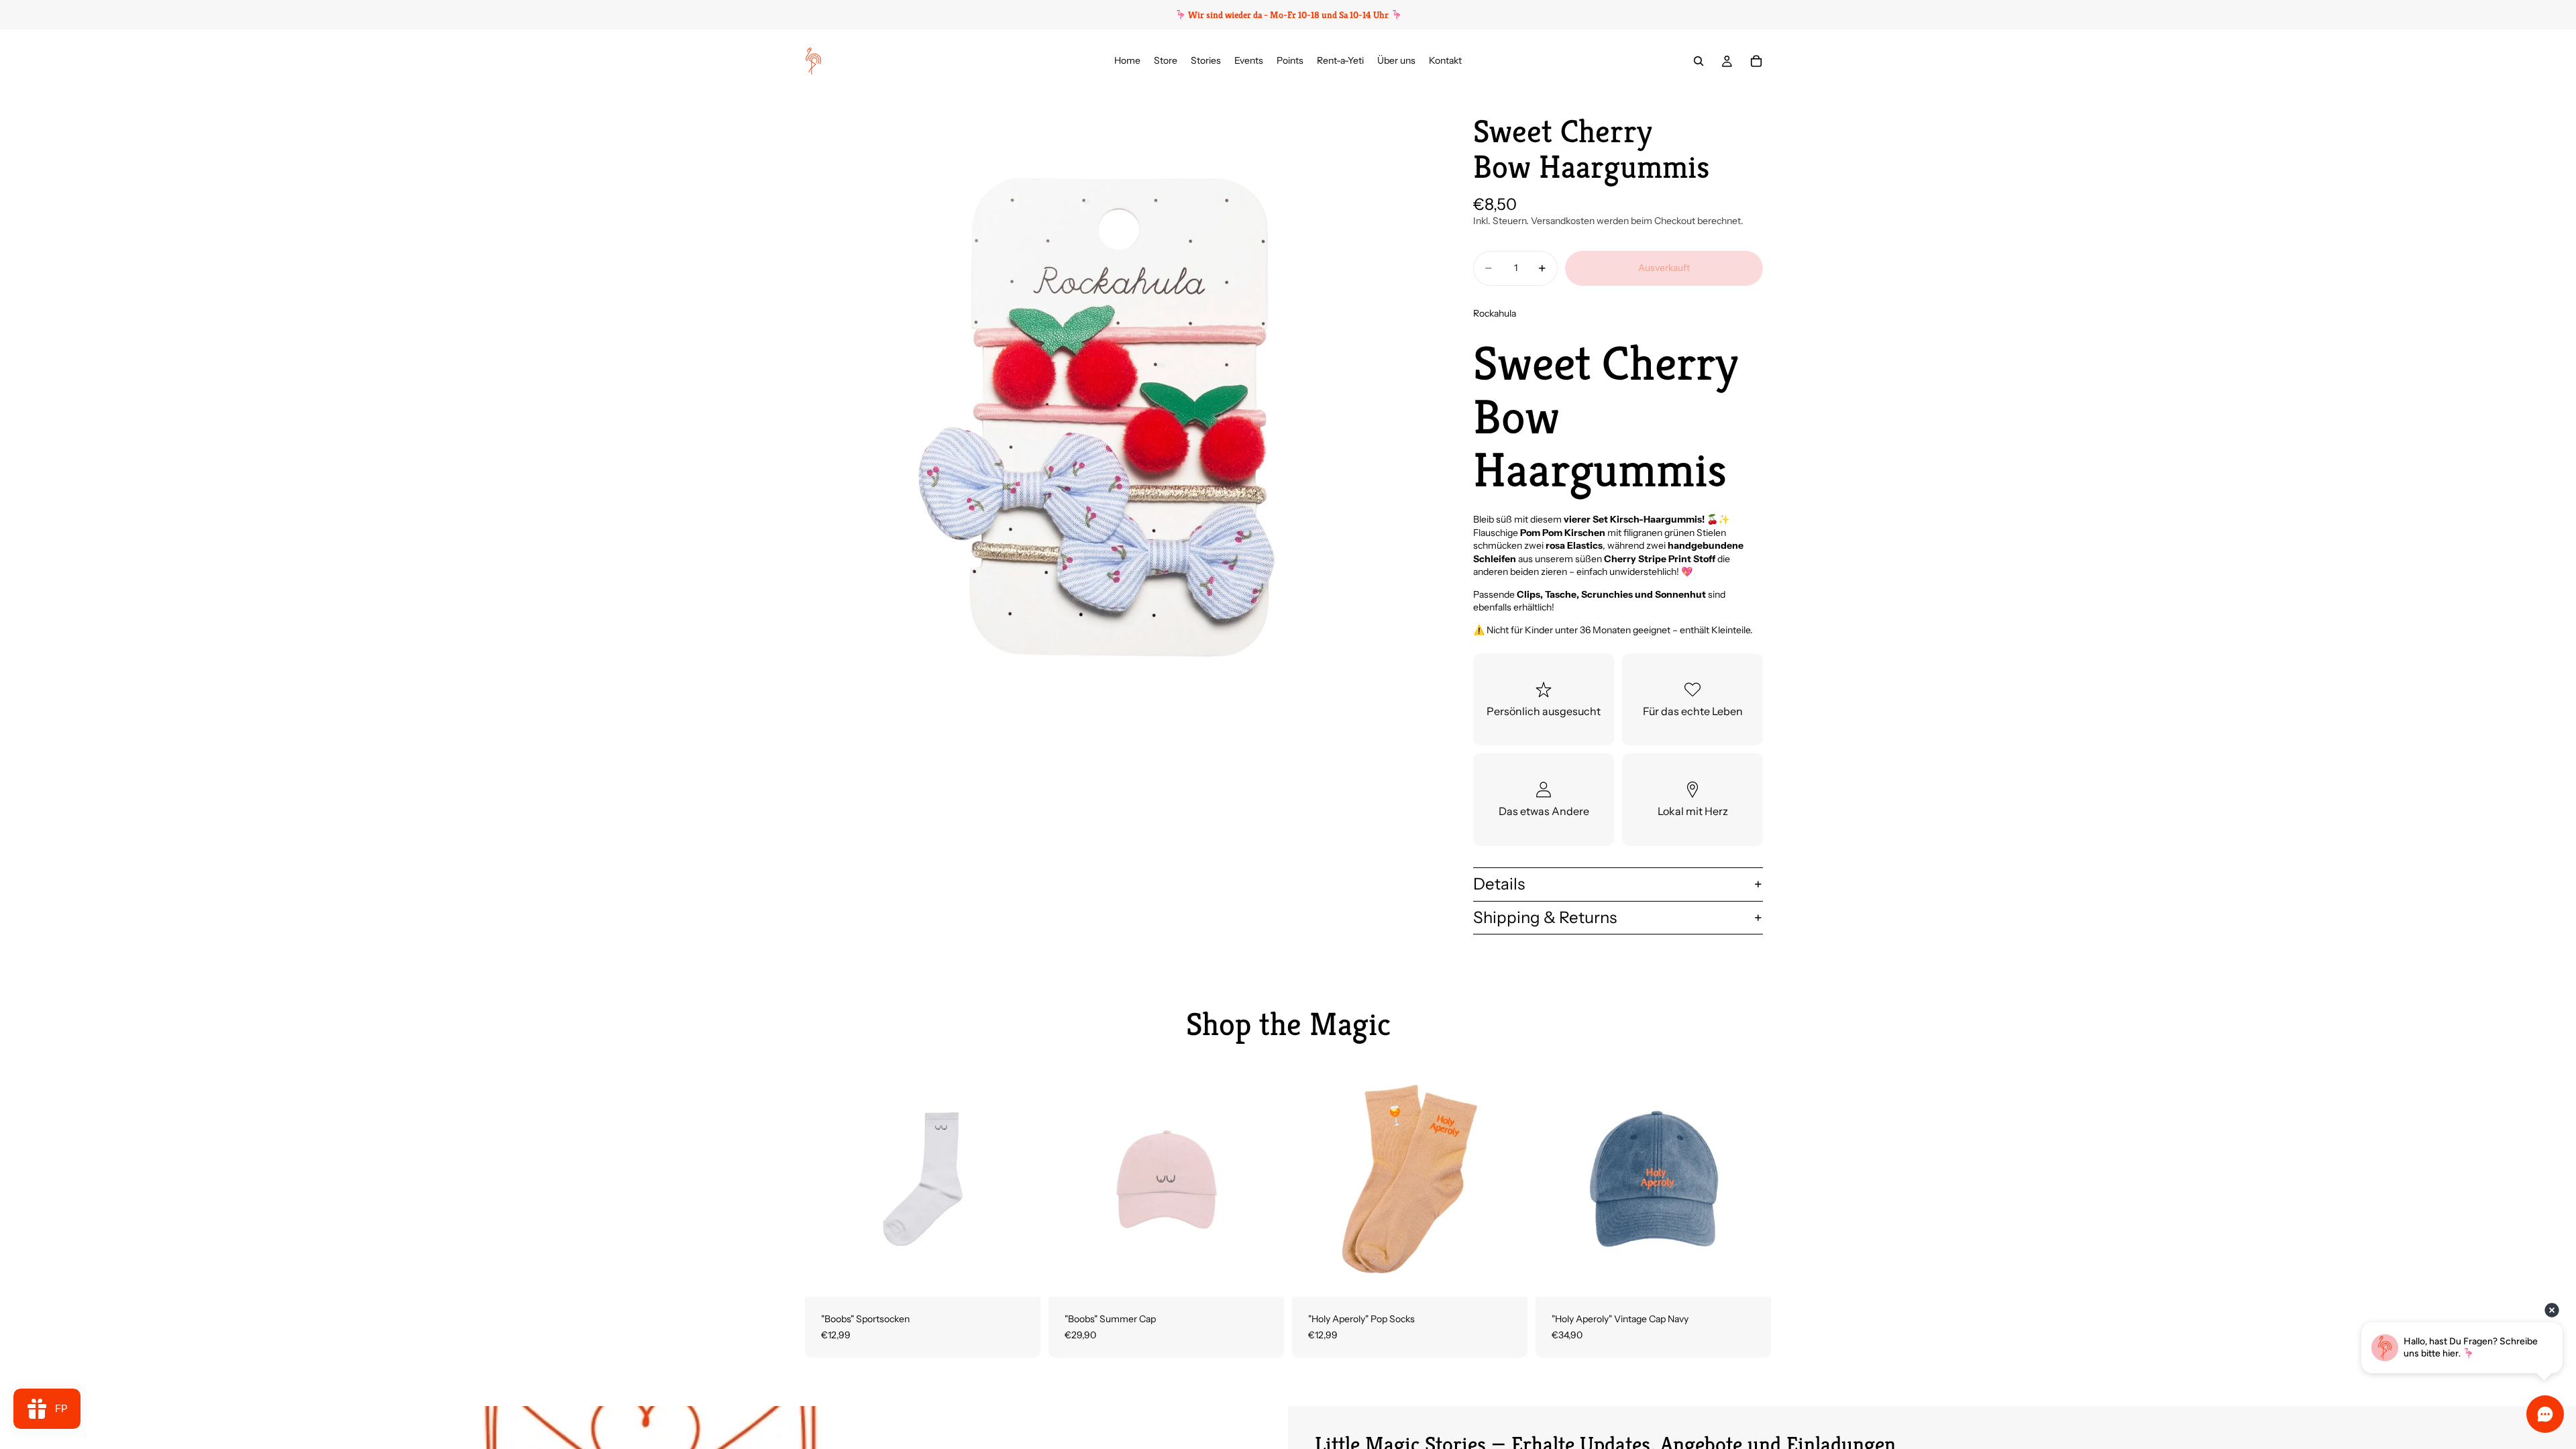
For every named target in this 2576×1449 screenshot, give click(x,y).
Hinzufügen (1275, 1276)
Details (1499, 884)
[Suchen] (1699, 61)
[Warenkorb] (1756, 61)
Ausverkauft (1664, 268)
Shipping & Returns (1545, 917)
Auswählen (1031, 1276)
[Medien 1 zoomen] (1119, 407)
